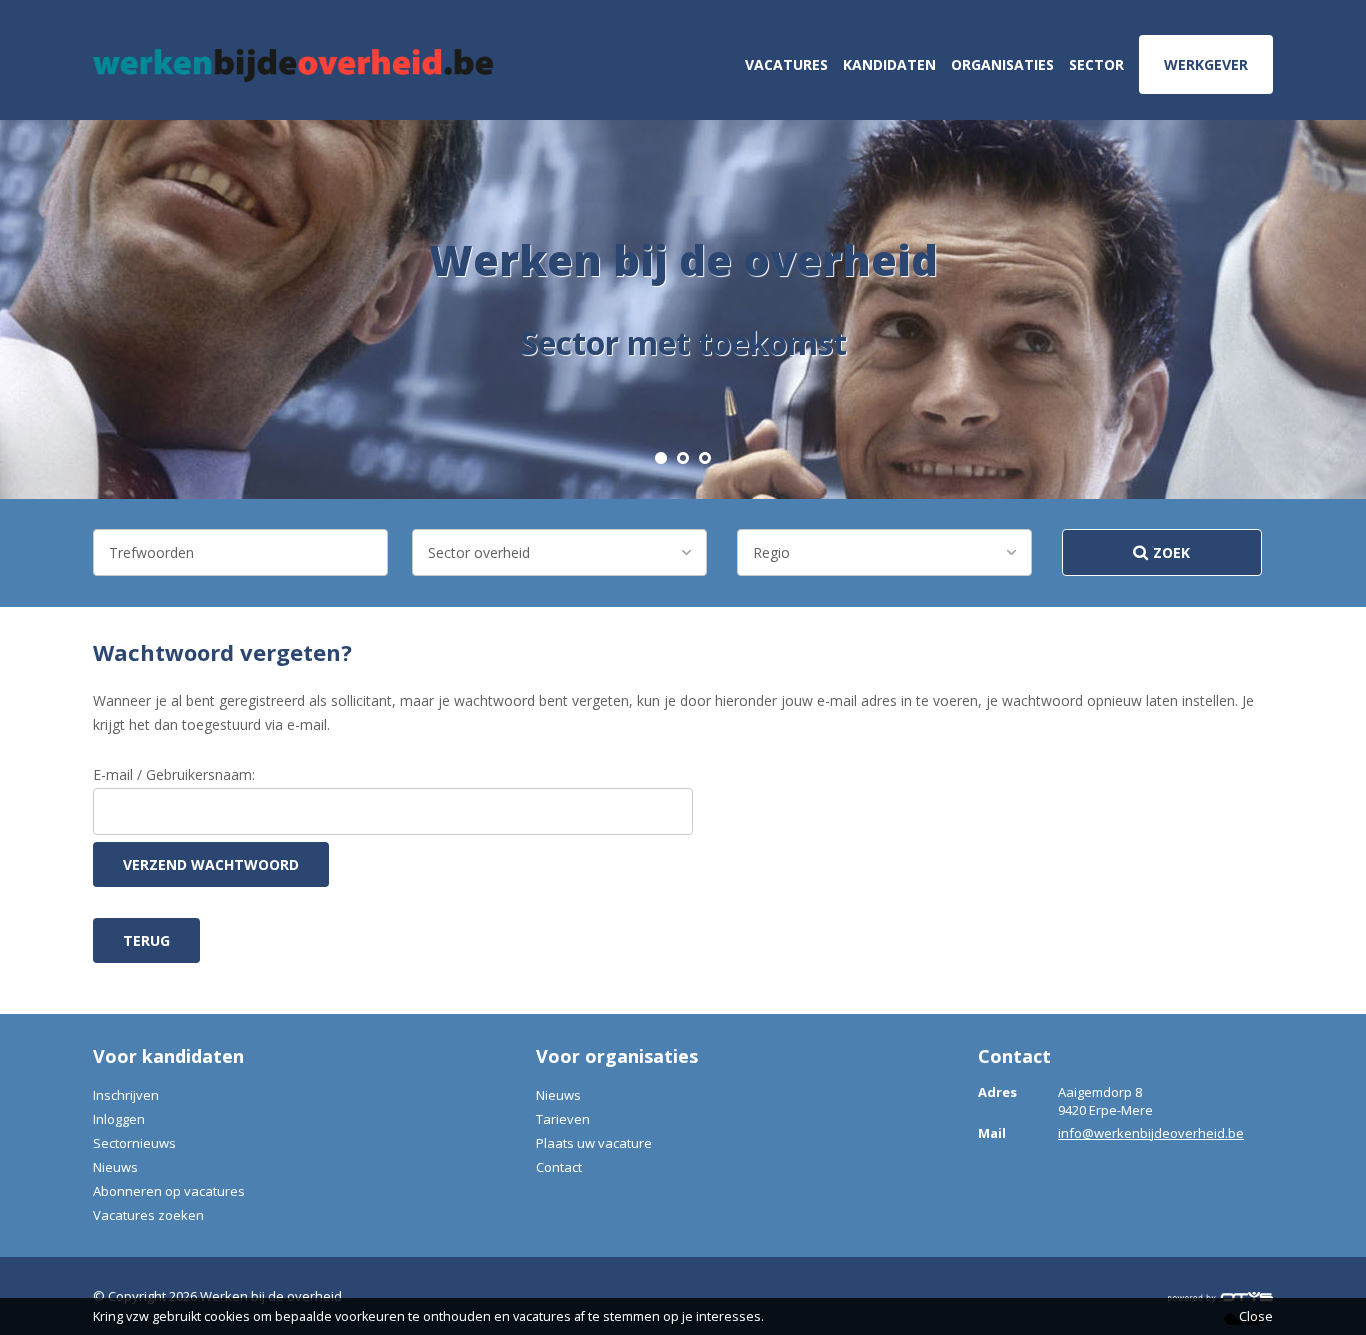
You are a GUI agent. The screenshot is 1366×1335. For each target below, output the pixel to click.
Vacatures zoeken (148, 1215)
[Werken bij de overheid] (293, 65)
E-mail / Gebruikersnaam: (174, 774)
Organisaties (1002, 64)
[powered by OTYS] (1220, 1296)
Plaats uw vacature (594, 1143)
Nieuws (115, 1167)
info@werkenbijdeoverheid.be (1151, 1133)
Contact (559, 1167)
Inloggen (119, 1119)
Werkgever (1206, 64)
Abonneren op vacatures (169, 1191)
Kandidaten (889, 64)
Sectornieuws (134, 1143)
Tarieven (563, 1119)
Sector (1096, 64)
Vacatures (786, 64)
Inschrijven (126, 1095)
